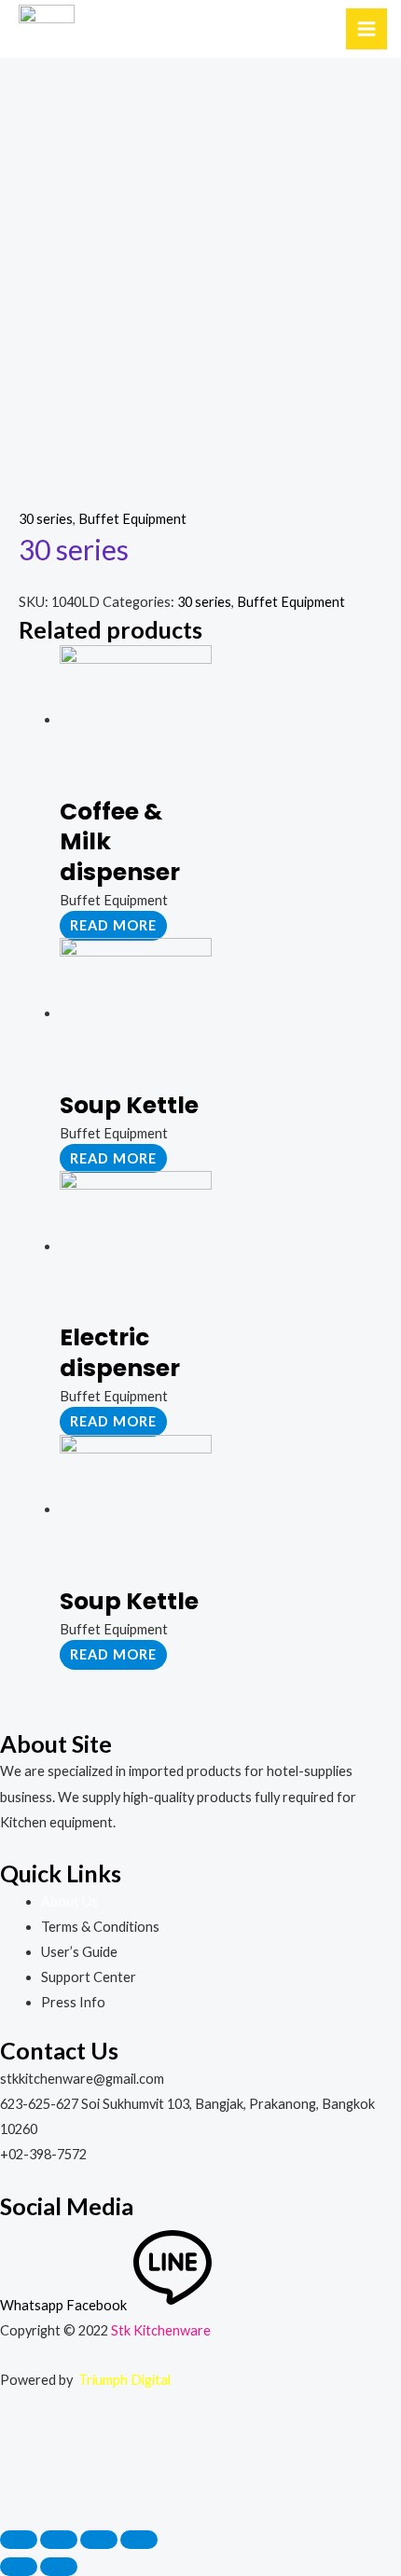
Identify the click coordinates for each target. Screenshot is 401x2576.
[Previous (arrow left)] (19, 2567)
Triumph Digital (124, 2380)
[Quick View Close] (46, 2468)
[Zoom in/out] (139, 2540)
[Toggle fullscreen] (99, 2540)
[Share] (59, 2540)
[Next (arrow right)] (59, 2567)
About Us (69, 1901)
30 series (46, 519)
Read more (113, 925)
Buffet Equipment (132, 519)
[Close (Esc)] (19, 2540)
